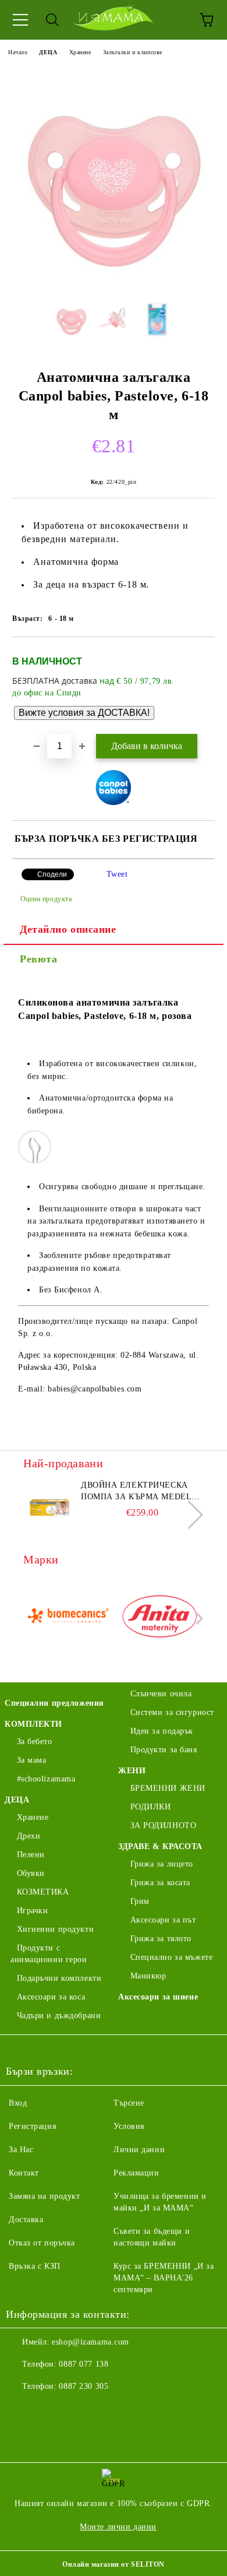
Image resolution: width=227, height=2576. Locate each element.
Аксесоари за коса (51, 1997)
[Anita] (160, 1619)
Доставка (26, 2220)
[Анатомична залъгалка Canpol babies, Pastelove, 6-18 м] (114, 282)
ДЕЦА (48, 52)
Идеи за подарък (162, 1731)
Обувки (31, 1873)
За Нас (21, 2150)
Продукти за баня (164, 1750)
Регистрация (32, 2126)
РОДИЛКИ (150, 1807)
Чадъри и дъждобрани (59, 2016)
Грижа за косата (160, 1883)
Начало (18, 52)
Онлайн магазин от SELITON (114, 2564)
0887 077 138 (84, 2364)
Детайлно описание (68, 929)
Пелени (31, 1855)
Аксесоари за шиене (158, 1997)
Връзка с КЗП (35, 2266)
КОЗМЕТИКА (43, 1892)
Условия (129, 2126)
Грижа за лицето (162, 1864)
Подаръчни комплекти (59, 1978)
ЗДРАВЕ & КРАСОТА (160, 1846)
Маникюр (148, 1976)
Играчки (32, 1911)
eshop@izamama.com (91, 2342)
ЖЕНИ (132, 1771)
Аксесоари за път (163, 1920)
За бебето (35, 1742)
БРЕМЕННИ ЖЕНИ (168, 1788)
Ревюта (38, 959)
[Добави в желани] (198, 656)
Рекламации (136, 2173)
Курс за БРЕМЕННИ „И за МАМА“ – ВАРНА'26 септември (164, 2278)
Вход (18, 2103)
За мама (31, 1760)
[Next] (189, 1515)
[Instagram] (47, 2410)
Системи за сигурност (172, 1712)
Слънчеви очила (161, 1694)
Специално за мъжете (171, 1957)
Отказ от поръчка (42, 2243)
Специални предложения (54, 1703)
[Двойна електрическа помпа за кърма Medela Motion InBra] (49, 1506)
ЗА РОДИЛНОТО (163, 1825)
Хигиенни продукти (55, 1929)
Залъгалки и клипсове (133, 52)
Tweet (117, 874)
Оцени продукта (46, 899)
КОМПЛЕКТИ (33, 1724)
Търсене (129, 2103)
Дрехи (29, 1836)
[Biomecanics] (68, 1619)
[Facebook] (21, 2410)
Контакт (24, 2173)
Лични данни (139, 2150)
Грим (140, 1901)
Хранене (80, 52)
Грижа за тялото (161, 1939)
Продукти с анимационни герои (49, 1954)
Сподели (52, 874)
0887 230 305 (84, 2386)
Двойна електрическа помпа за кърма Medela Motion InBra (139, 1492)
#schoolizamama (46, 1779)
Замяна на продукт (45, 2196)
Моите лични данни (118, 2527)
